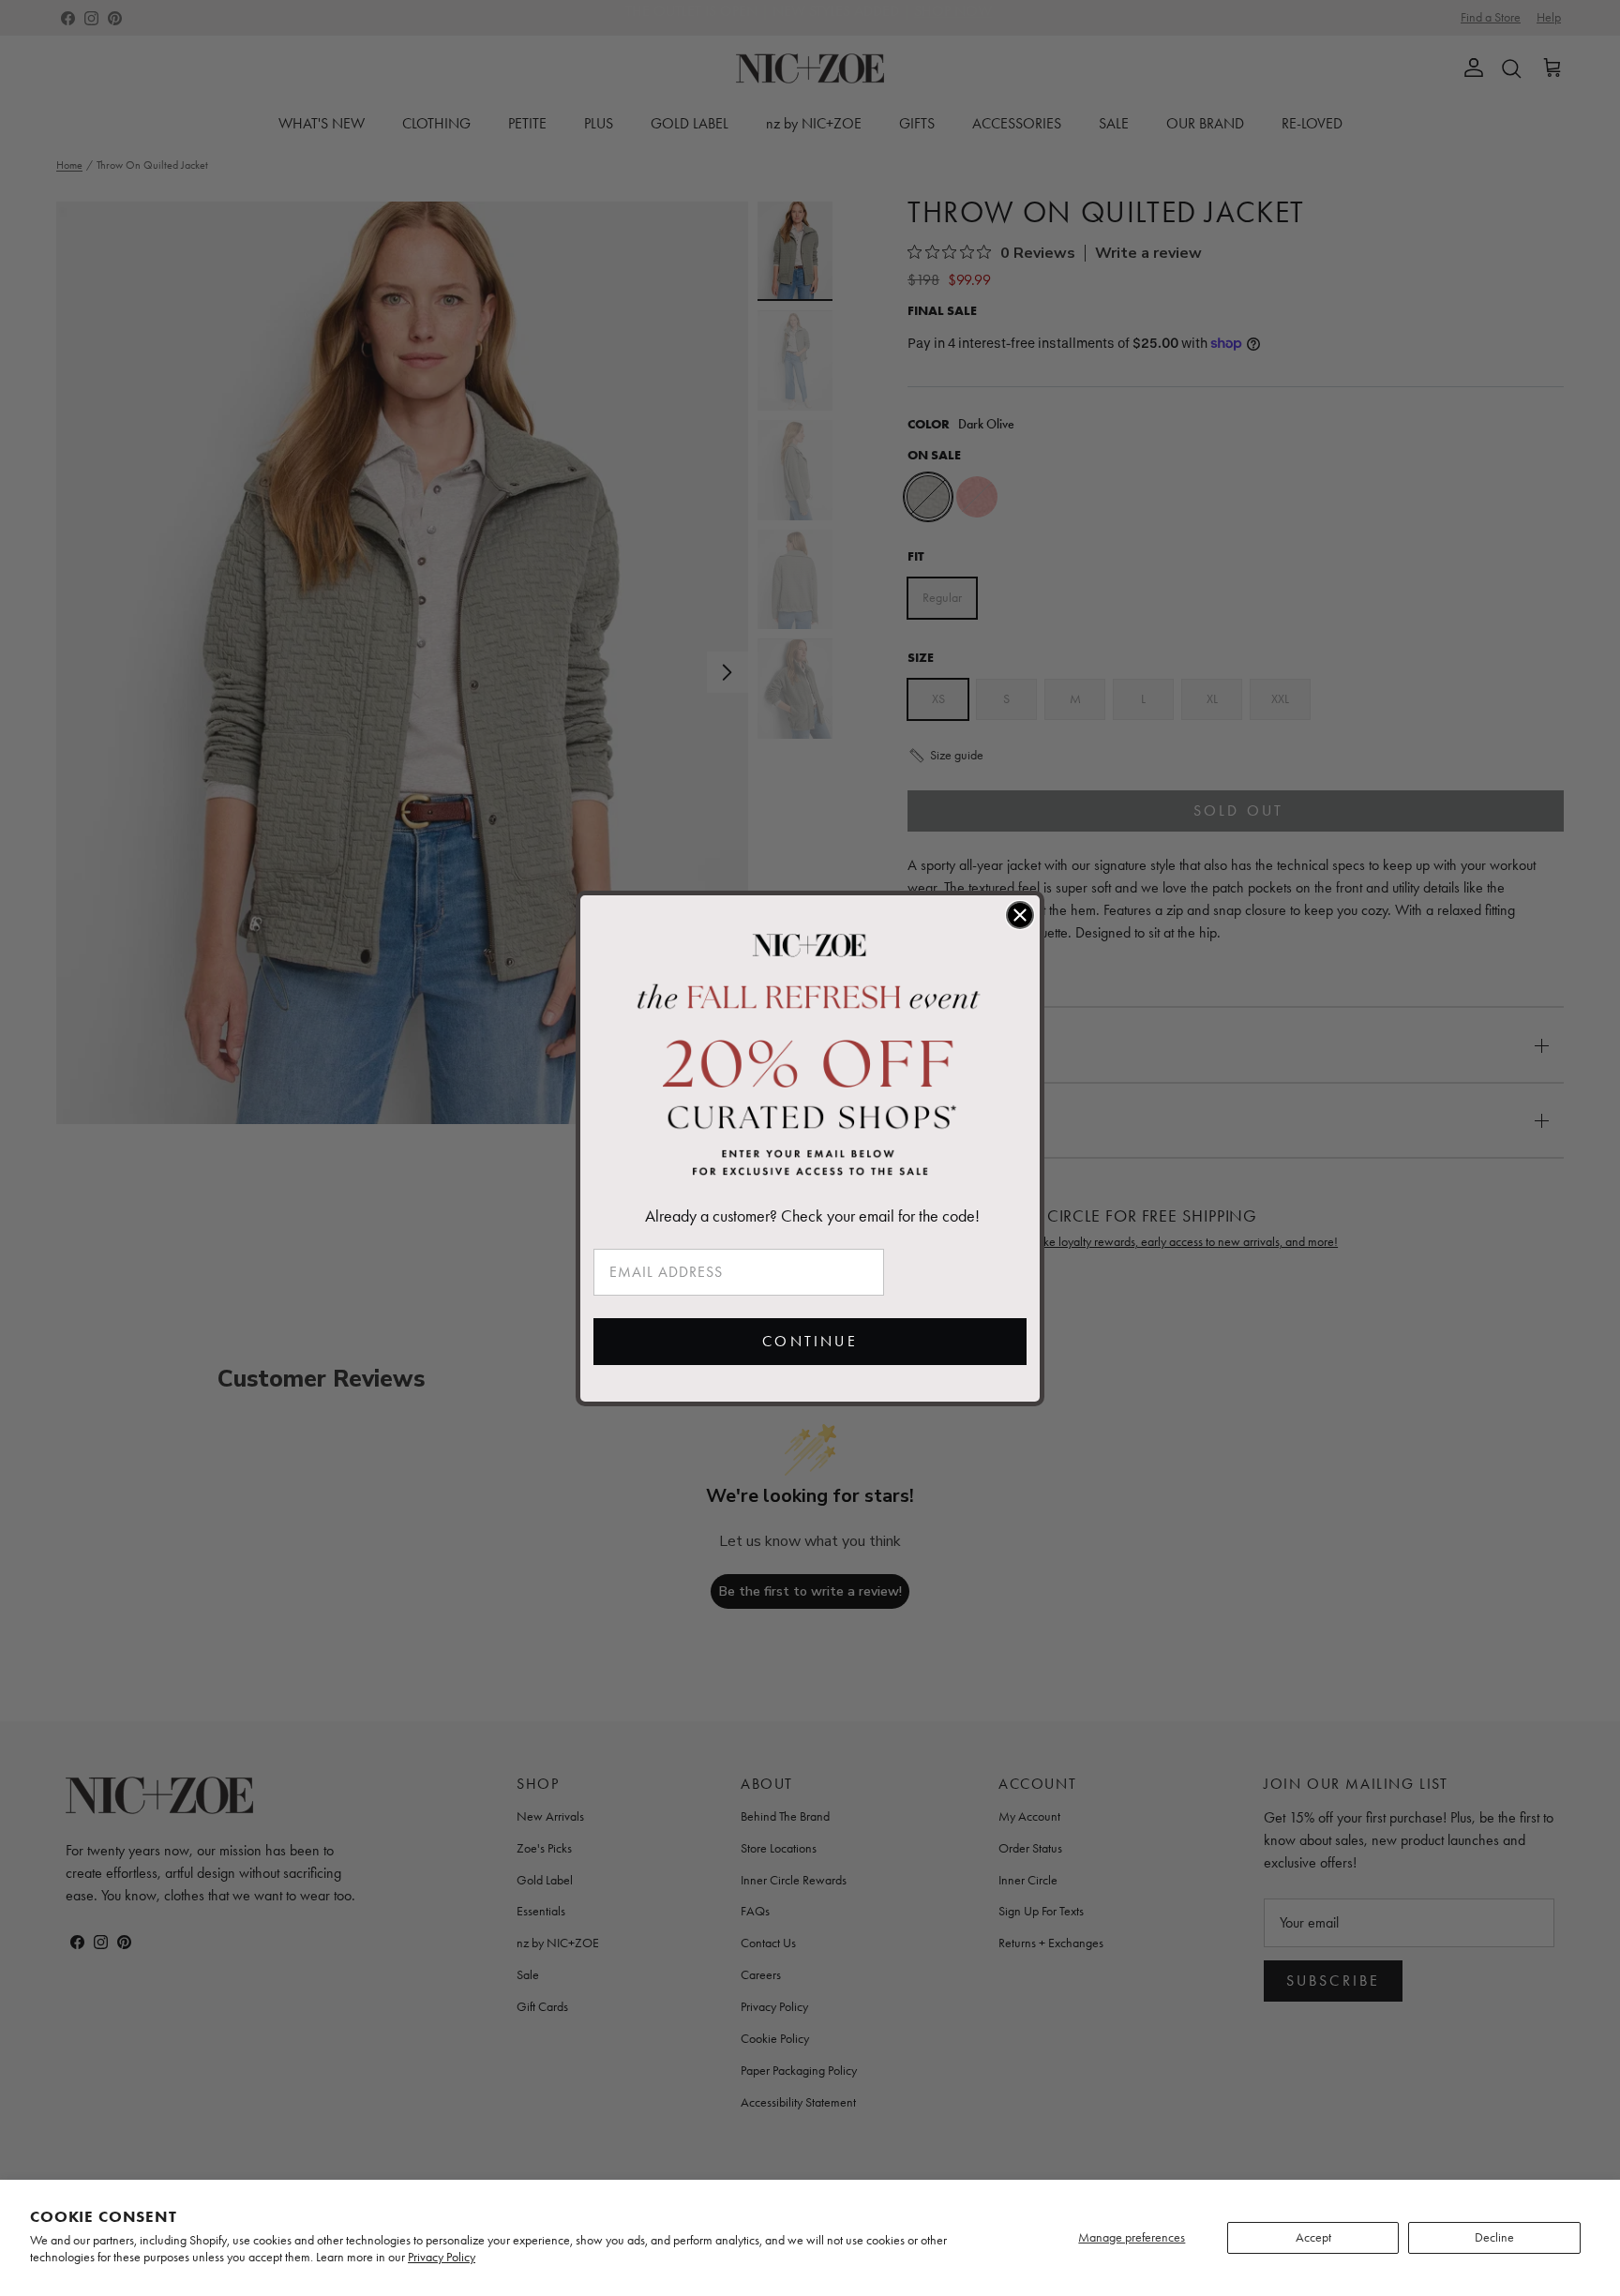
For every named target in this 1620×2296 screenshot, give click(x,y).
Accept (1313, 2237)
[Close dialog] (1020, 915)
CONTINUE (810, 1341)
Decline (1494, 2237)
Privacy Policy (442, 2257)
